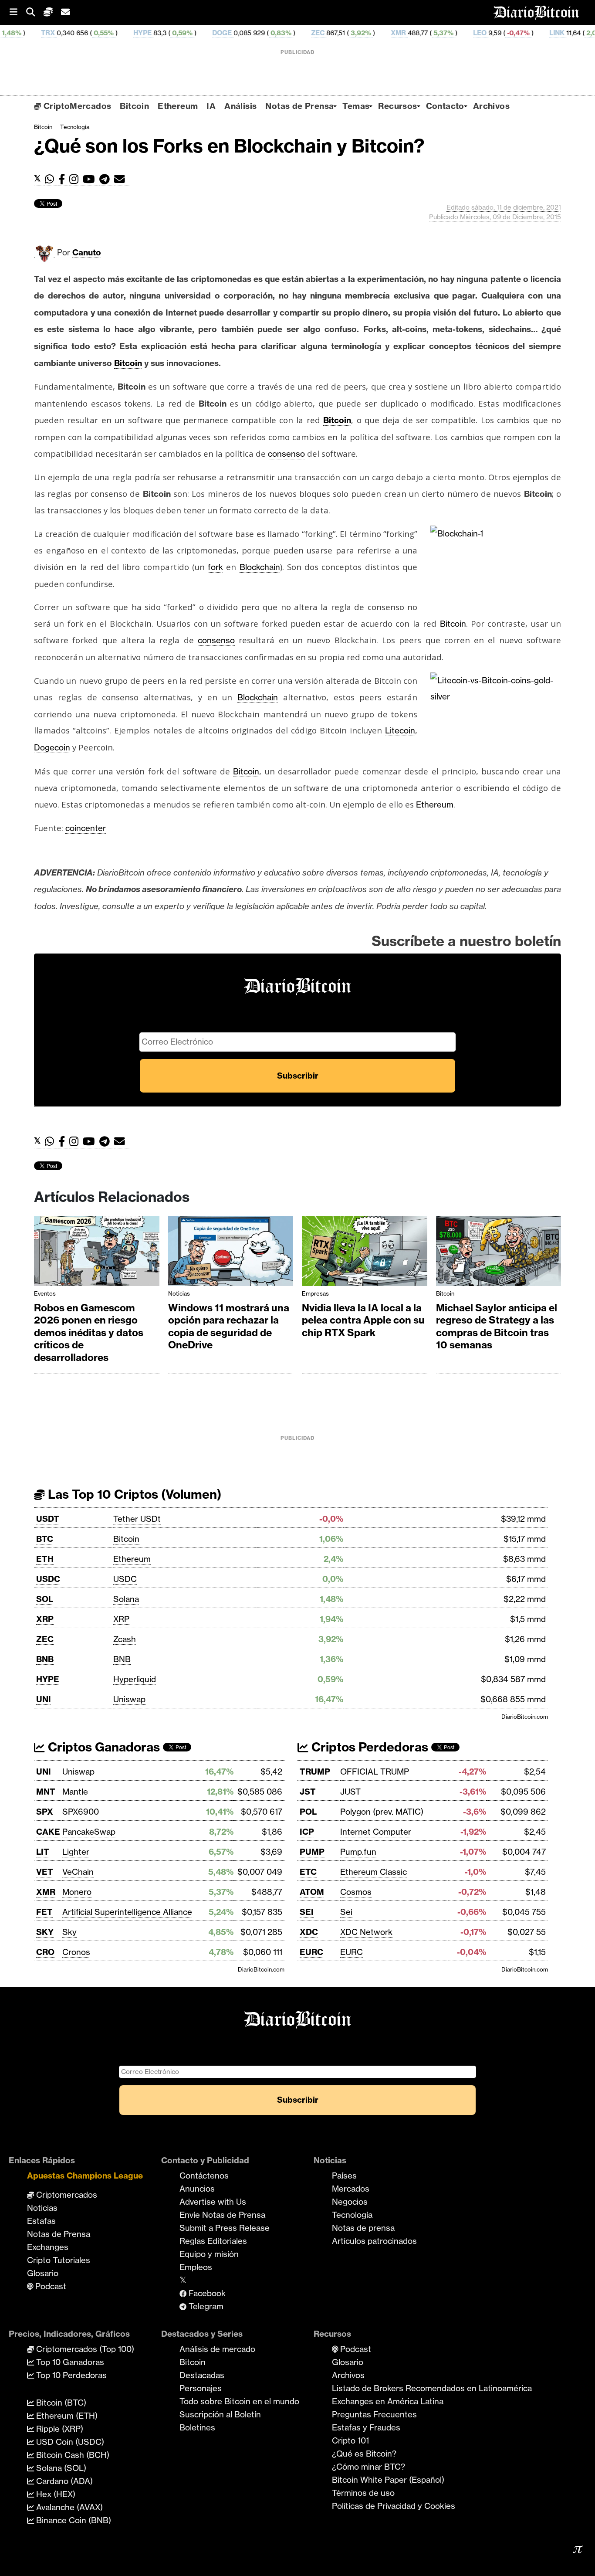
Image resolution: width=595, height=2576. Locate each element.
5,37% (370, 33)
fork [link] (215, 567)
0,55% (30, 33)
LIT (43, 1852)
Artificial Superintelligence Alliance (127, 1912)
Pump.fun (358, 1852)
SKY (45, 1932)
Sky (69, 1932)
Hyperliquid (135, 1679)
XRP (45, 1619)
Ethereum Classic (374, 1872)
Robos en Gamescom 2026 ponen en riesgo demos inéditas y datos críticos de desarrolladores (89, 1333)
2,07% (523, 33)
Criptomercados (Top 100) (84, 2349)
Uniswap (129, 1699)
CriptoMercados (76, 106)
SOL (45, 1599)
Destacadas (202, 2375)
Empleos (196, 2267)
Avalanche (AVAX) (68, 2507)
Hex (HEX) (55, 2494)
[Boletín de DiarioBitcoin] (122, 179)
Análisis (240, 106)
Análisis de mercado (217, 2349)
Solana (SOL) (60, 2468)
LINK (485, 33)
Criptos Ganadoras (102, 1747)
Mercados (351, 2189)
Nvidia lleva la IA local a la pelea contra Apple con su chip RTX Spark (363, 1320)
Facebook (206, 2293)
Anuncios (197, 2189)
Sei (346, 1912)
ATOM (312, 1892)
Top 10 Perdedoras (70, 2375)
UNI (44, 1699)
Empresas (315, 1293)
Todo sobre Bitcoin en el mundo (239, 2401)
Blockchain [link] (260, 567)
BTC (45, 1539)
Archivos (491, 106)
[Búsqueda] (35, 12)
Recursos (397, 106)
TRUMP (315, 1772)
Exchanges (48, 2247)
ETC (308, 1872)
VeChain (78, 1872)
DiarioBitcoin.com (525, 1717)
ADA (561, 33)
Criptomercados (66, 2195)
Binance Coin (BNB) (73, 2520)
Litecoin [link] (400, 730)
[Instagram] (76, 179)
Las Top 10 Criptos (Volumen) (133, 1494)
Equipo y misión (209, 2254)
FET (44, 1912)
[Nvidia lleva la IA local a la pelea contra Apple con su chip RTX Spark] (365, 1253)
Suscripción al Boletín (220, 2414)
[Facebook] (64, 179)
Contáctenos (204, 2176)
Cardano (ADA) (63, 2481)
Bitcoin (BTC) (60, 2403)
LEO (407, 33)
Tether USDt (137, 1519)
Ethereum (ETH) (66, 2416)
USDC (48, 1579)
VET (45, 1872)
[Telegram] (107, 179)
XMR (326, 33)
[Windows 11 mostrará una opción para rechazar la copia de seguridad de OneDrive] (231, 1253)
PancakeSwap (89, 1832)
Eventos (45, 1293)
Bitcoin (134, 106)
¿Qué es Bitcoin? (364, 2454)
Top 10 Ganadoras (69, 2362)
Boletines (197, 2427)
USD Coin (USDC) (69, 2442)
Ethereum (178, 106)
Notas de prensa (363, 2228)
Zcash (125, 1639)
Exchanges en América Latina (388, 2401)
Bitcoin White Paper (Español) (388, 2480)
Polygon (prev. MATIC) (382, 1812)
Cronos (76, 1952)
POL (308, 1812)
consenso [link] (286, 454)
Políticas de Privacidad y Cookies (394, 2506)
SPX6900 (81, 1812)
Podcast (50, 2286)
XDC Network (366, 1932)
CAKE (48, 1832)
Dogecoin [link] (52, 747)
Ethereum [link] (435, 804)
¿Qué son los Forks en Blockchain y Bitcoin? (229, 146)
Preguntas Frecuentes (374, 2414)
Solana (126, 1599)
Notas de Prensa (299, 106)
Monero (77, 1892)
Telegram (205, 2306)
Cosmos (356, 1892)
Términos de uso (363, 2493)
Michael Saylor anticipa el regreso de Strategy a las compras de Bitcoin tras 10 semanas (497, 1327)
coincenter (86, 828)
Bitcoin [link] (128, 363)
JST (308, 1792)
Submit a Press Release (225, 2228)
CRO (45, 1952)
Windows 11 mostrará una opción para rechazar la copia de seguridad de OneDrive (229, 1327)
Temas (356, 106)
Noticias (179, 1293)
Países (344, 2176)
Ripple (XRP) (59, 2429)
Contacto (445, 106)
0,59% (109, 33)
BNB (45, 1659)
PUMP (312, 1852)
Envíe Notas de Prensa (222, 2215)
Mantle (75, 1792)
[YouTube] (91, 179)
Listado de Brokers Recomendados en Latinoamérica (432, 2388)
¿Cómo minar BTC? (368, 2467)
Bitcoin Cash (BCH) (72, 2455)
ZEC (245, 33)
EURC (311, 1952)
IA (211, 106)
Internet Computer (376, 1832)
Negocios (350, 2202)
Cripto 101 (350, 2440)
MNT (46, 1792)
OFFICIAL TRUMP (375, 1772)
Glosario (43, 2273)
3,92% (288, 33)
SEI (307, 1912)
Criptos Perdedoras (368, 1747)
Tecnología (75, 127)
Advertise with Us (213, 2202)
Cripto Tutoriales (59, 2260)
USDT (48, 1519)
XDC (309, 1932)
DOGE (150, 33)
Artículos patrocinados (374, 2241)
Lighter (76, 1852)
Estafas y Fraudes (366, 2427)
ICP (307, 1832)
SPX (45, 1812)
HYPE (70, 33)
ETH (45, 1559)
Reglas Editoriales (213, 2241)
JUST (350, 1792)
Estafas (41, 2221)
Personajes (201, 2388)
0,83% (208, 33)
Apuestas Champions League (85, 2176)
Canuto (87, 252)
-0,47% (445, 33)
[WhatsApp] (52, 179)
